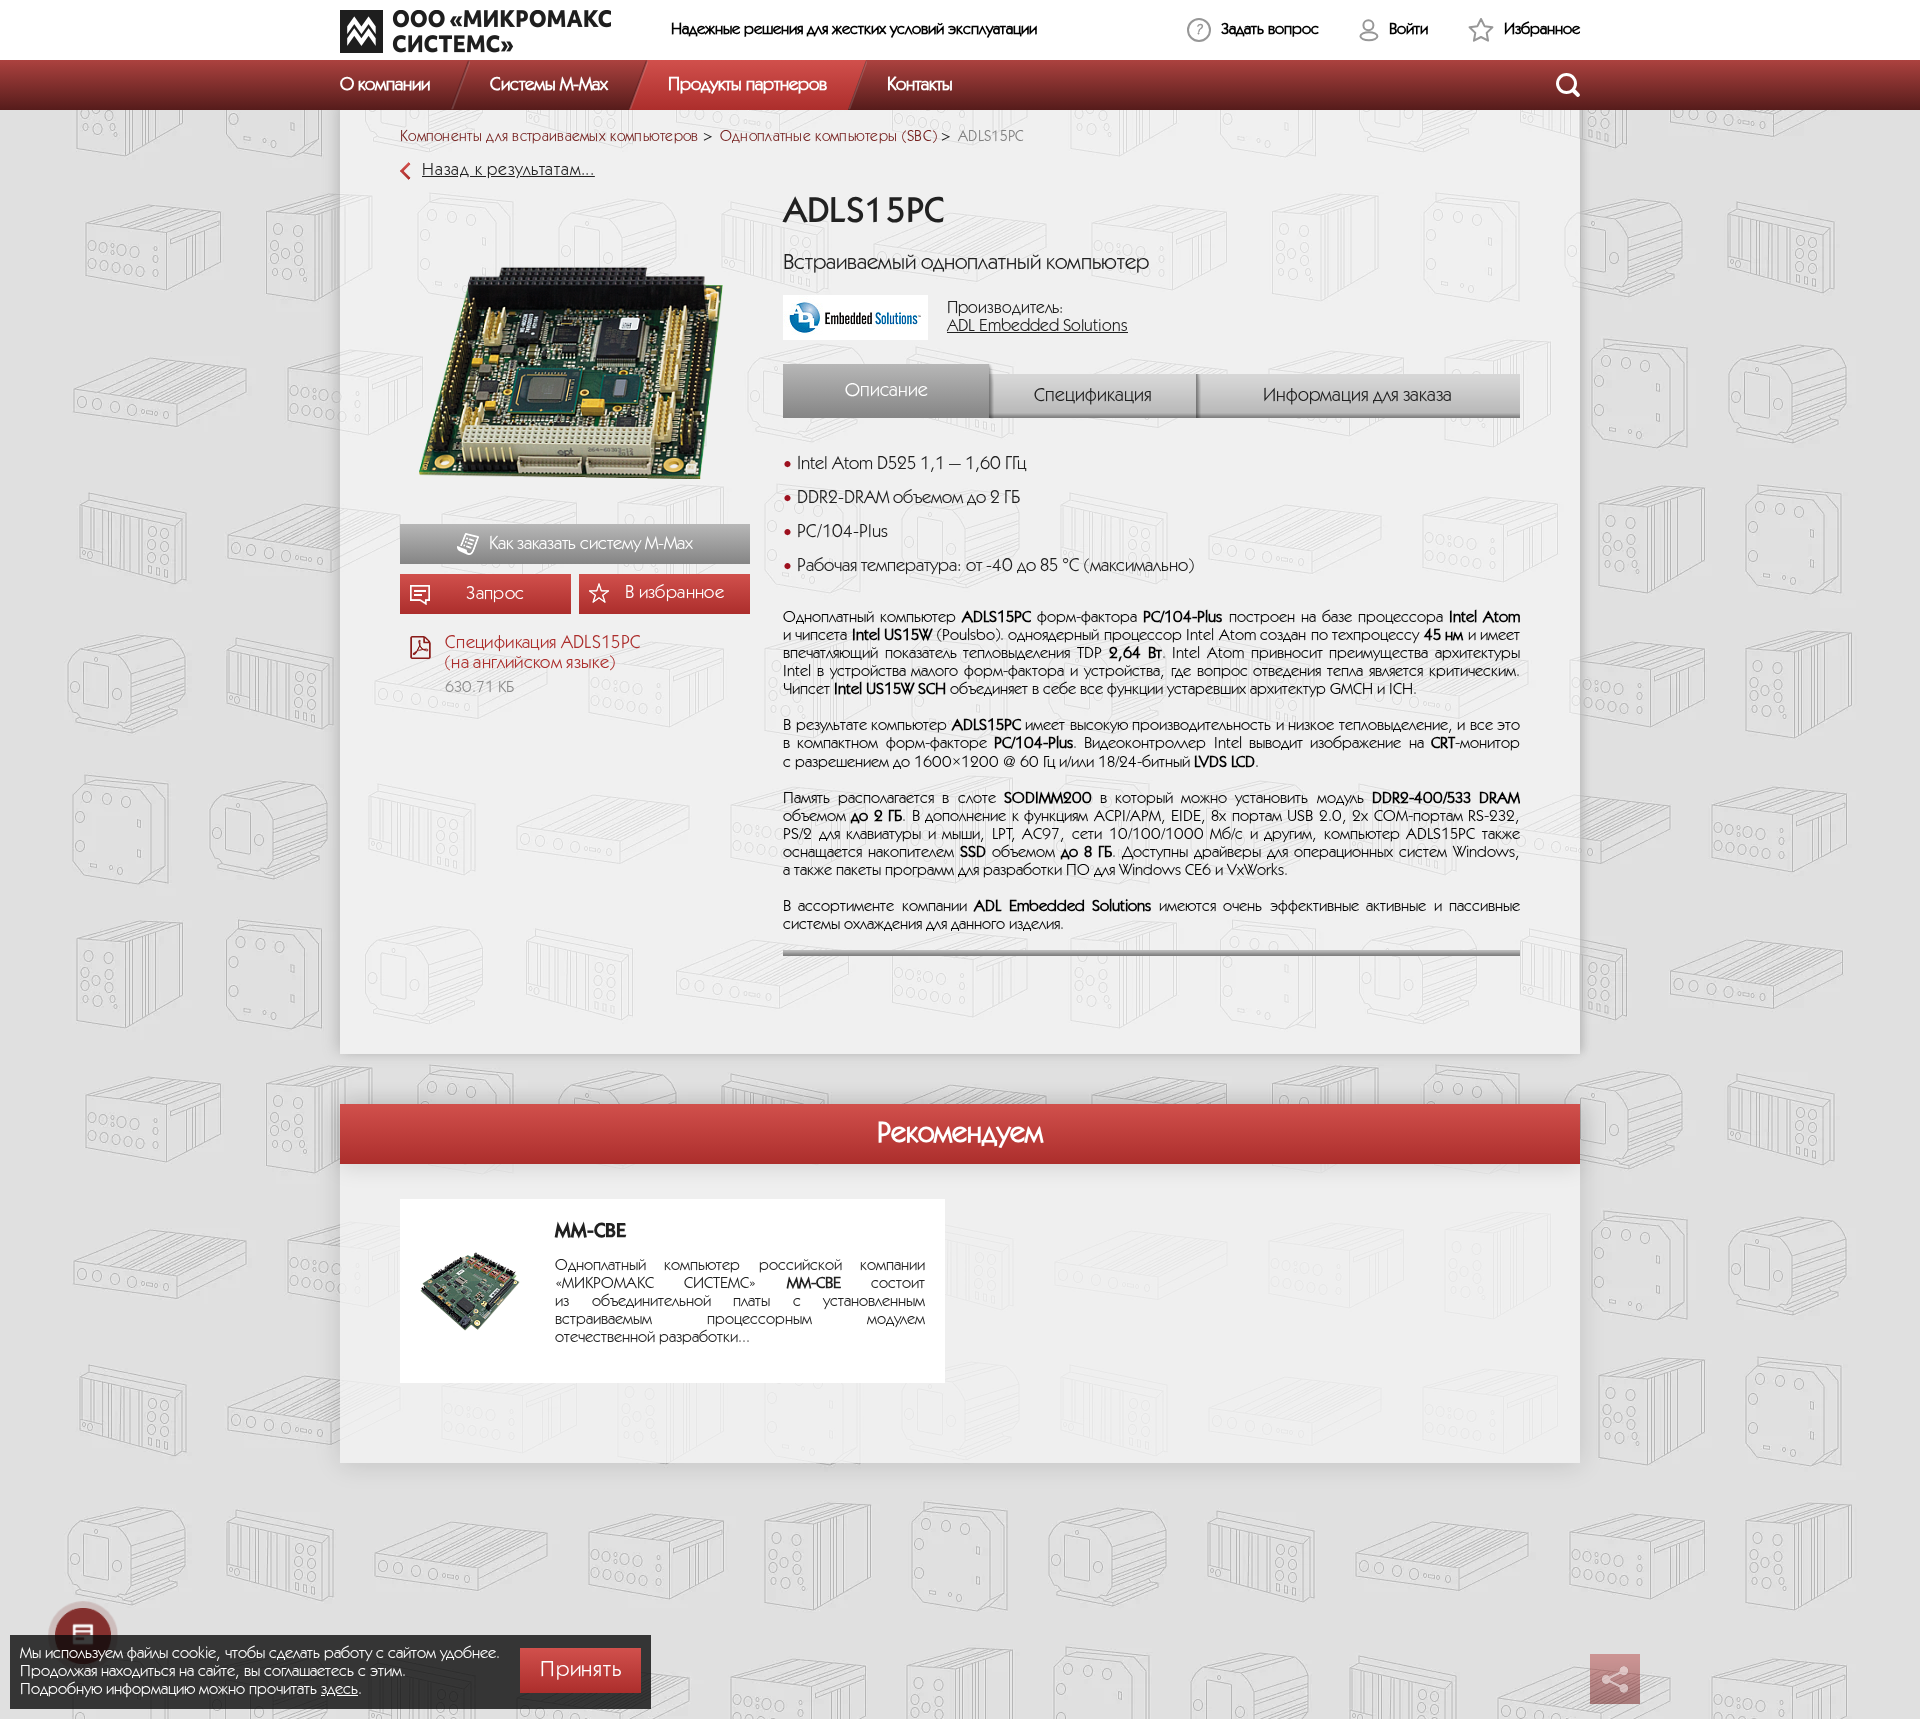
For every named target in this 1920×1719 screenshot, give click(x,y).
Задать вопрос (1270, 29)
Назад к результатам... (508, 170)
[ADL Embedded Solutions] (863, 317)
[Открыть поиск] (1568, 85)
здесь (339, 1689)
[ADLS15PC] (575, 381)
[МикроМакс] (475, 31)
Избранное (1542, 29)
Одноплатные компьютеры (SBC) (828, 137)
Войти (1408, 29)
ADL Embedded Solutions (1037, 326)
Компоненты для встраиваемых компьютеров (549, 137)
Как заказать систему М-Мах (591, 544)
